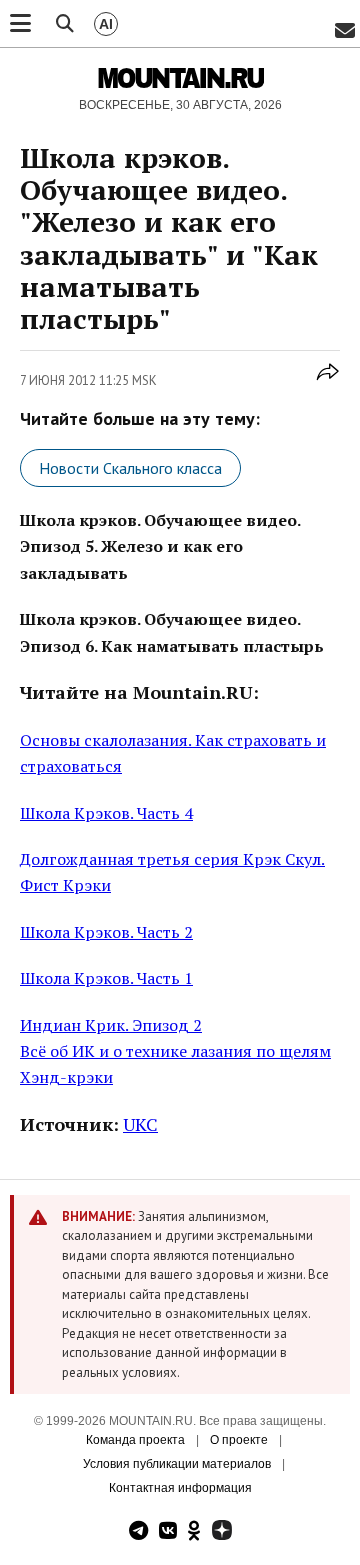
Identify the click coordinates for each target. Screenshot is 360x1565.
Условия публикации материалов (177, 1464)
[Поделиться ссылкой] (328, 383)
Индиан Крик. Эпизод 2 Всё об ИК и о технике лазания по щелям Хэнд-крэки (175, 1051)
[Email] (345, 31)
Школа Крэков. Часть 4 (106, 813)
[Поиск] (65, 24)
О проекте (239, 1440)
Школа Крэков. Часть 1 (106, 978)
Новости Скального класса (130, 468)
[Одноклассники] (194, 1532)
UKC (140, 1124)
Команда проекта (135, 1440)
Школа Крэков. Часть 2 (106, 932)
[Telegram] (138, 1532)
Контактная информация (180, 1488)
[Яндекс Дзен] (222, 1532)
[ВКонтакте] (168, 1532)
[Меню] (20, 24)
